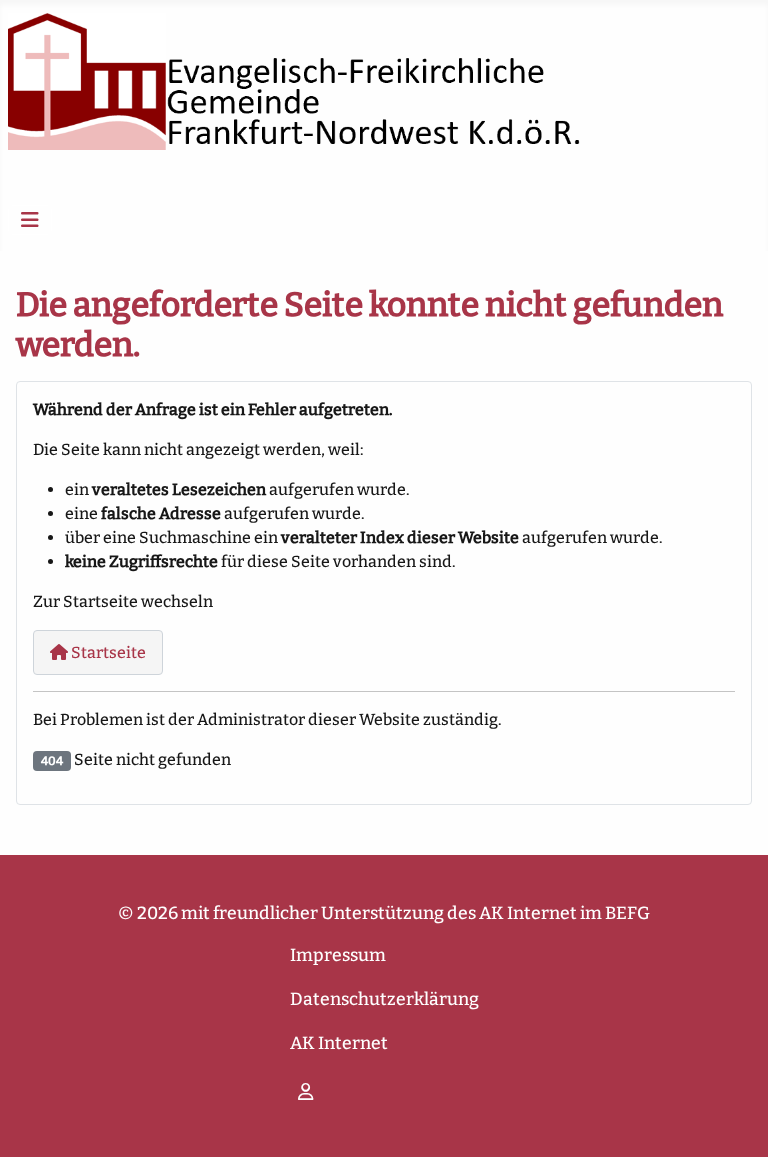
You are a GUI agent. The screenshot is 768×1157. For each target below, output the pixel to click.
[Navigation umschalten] (30, 220)
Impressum (338, 955)
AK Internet (339, 1043)
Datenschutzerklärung (384, 999)
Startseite (107, 652)
